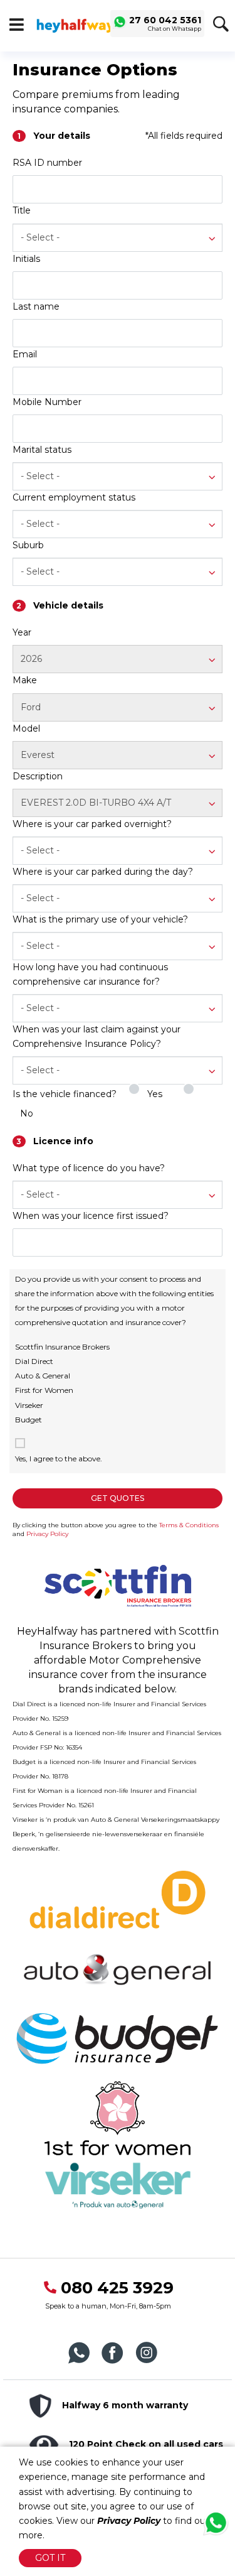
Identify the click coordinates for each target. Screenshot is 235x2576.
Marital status (42, 450)
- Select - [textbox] (40, 237)
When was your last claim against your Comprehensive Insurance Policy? (97, 1036)
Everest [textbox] (38, 755)
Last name (36, 306)
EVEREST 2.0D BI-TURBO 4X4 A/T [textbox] (96, 803)
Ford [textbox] (31, 707)
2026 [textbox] (31, 659)
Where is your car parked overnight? (92, 824)
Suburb (28, 545)
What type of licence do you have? (89, 1168)
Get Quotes (118, 1498)
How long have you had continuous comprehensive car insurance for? (90, 974)
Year (22, 632)
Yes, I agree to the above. (59, 1458)
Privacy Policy (47, 1534)
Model (26, 728)
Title (22, 210)
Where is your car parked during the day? (103, 872)
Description (38, 776)
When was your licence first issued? (91, 1216)
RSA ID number (47, 163)
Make (25, 680)
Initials (26, 259)
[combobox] (118, 238)
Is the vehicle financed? (65, 1094)
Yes (155, 1094)
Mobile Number (47, 402)
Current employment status (74, 497)
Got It (50, 2558)
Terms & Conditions (189, 1525)
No (27, 1113)
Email (25, 354)
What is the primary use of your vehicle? (100, 919)
